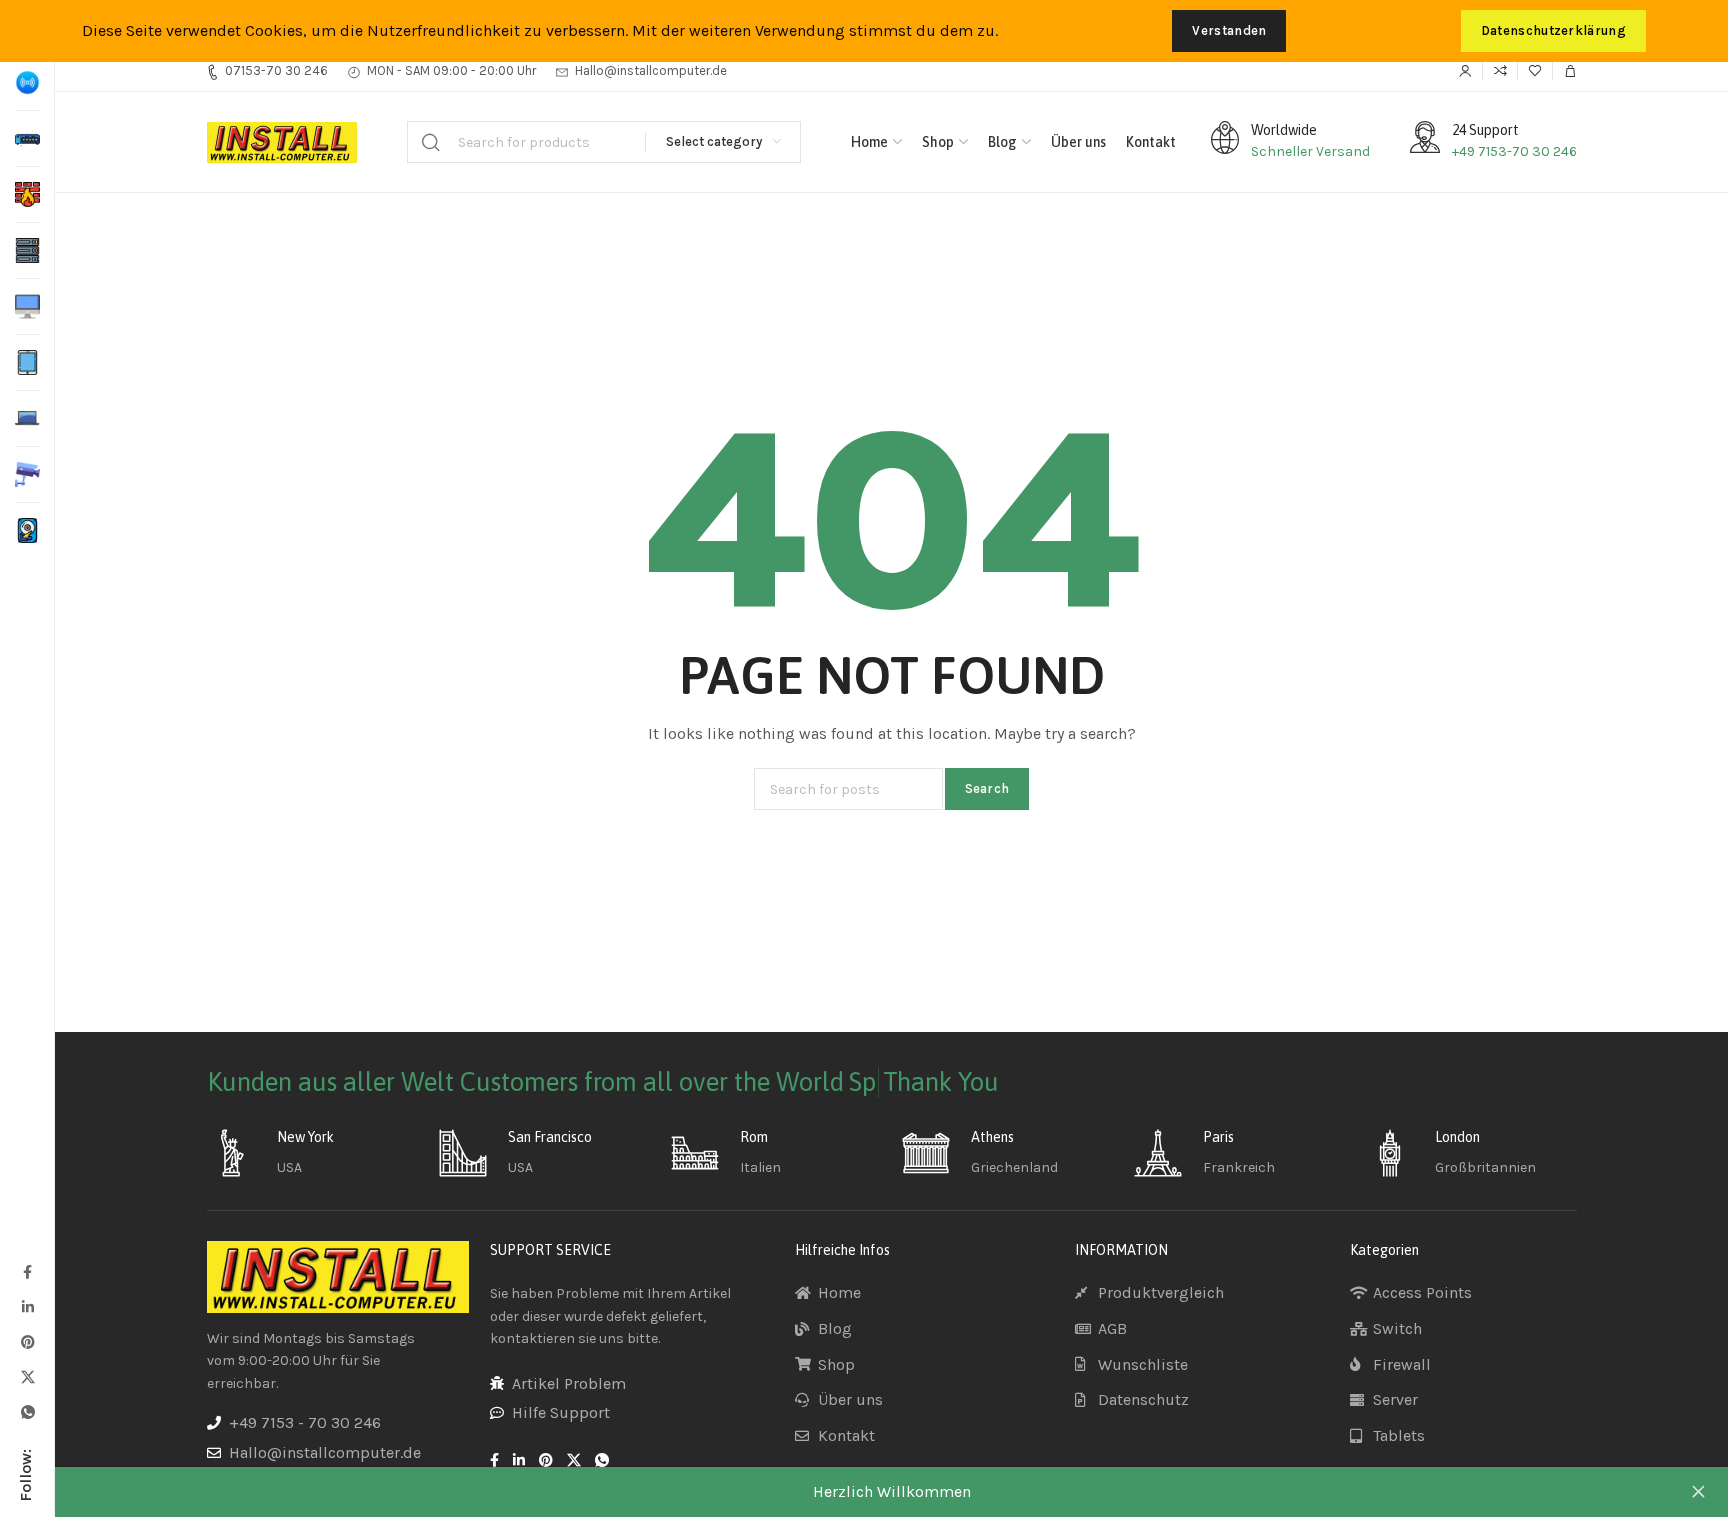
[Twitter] (27, 1376)
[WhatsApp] (27, 1411)
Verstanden (1229, 30)
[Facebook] (27, 1271)
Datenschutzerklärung (1553, 30)
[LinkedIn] (27, 1306)
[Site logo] (282, 142)
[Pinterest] (27, 1341)
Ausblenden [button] (1698, 1492)
